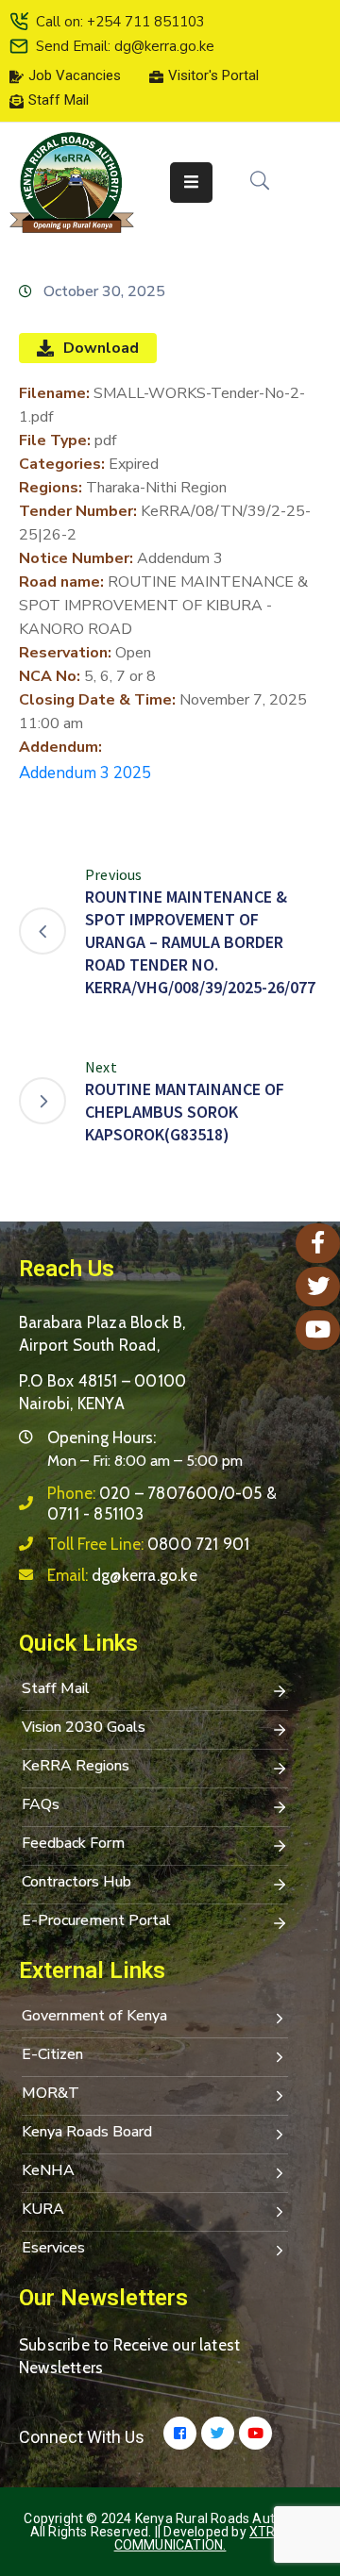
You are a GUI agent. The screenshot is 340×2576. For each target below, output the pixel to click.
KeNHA (48, 2170)
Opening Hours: (102, 1438)
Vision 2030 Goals (84, 1727)
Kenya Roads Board (87, 2132)
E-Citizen (52, 2054)
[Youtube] (255, 2433)
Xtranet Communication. (212, 2538)
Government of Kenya (94, 2016)
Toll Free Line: (148, 1544)
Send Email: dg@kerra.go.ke (125, 46)
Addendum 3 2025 (85, 773)
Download (101, 348)
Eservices (53, 2248)
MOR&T (51, 2093)
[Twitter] (218, 2433)
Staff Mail (56, 1688)
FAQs (41, 1804)
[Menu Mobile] (191, 183)
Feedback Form (73, 1843)
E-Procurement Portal (96, 1920)
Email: (122, 1575)
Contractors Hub (76, 1882)
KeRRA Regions (76, 1766)
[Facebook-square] (180, 2433)
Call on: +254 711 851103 (120, 22)
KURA (43, 2209)
